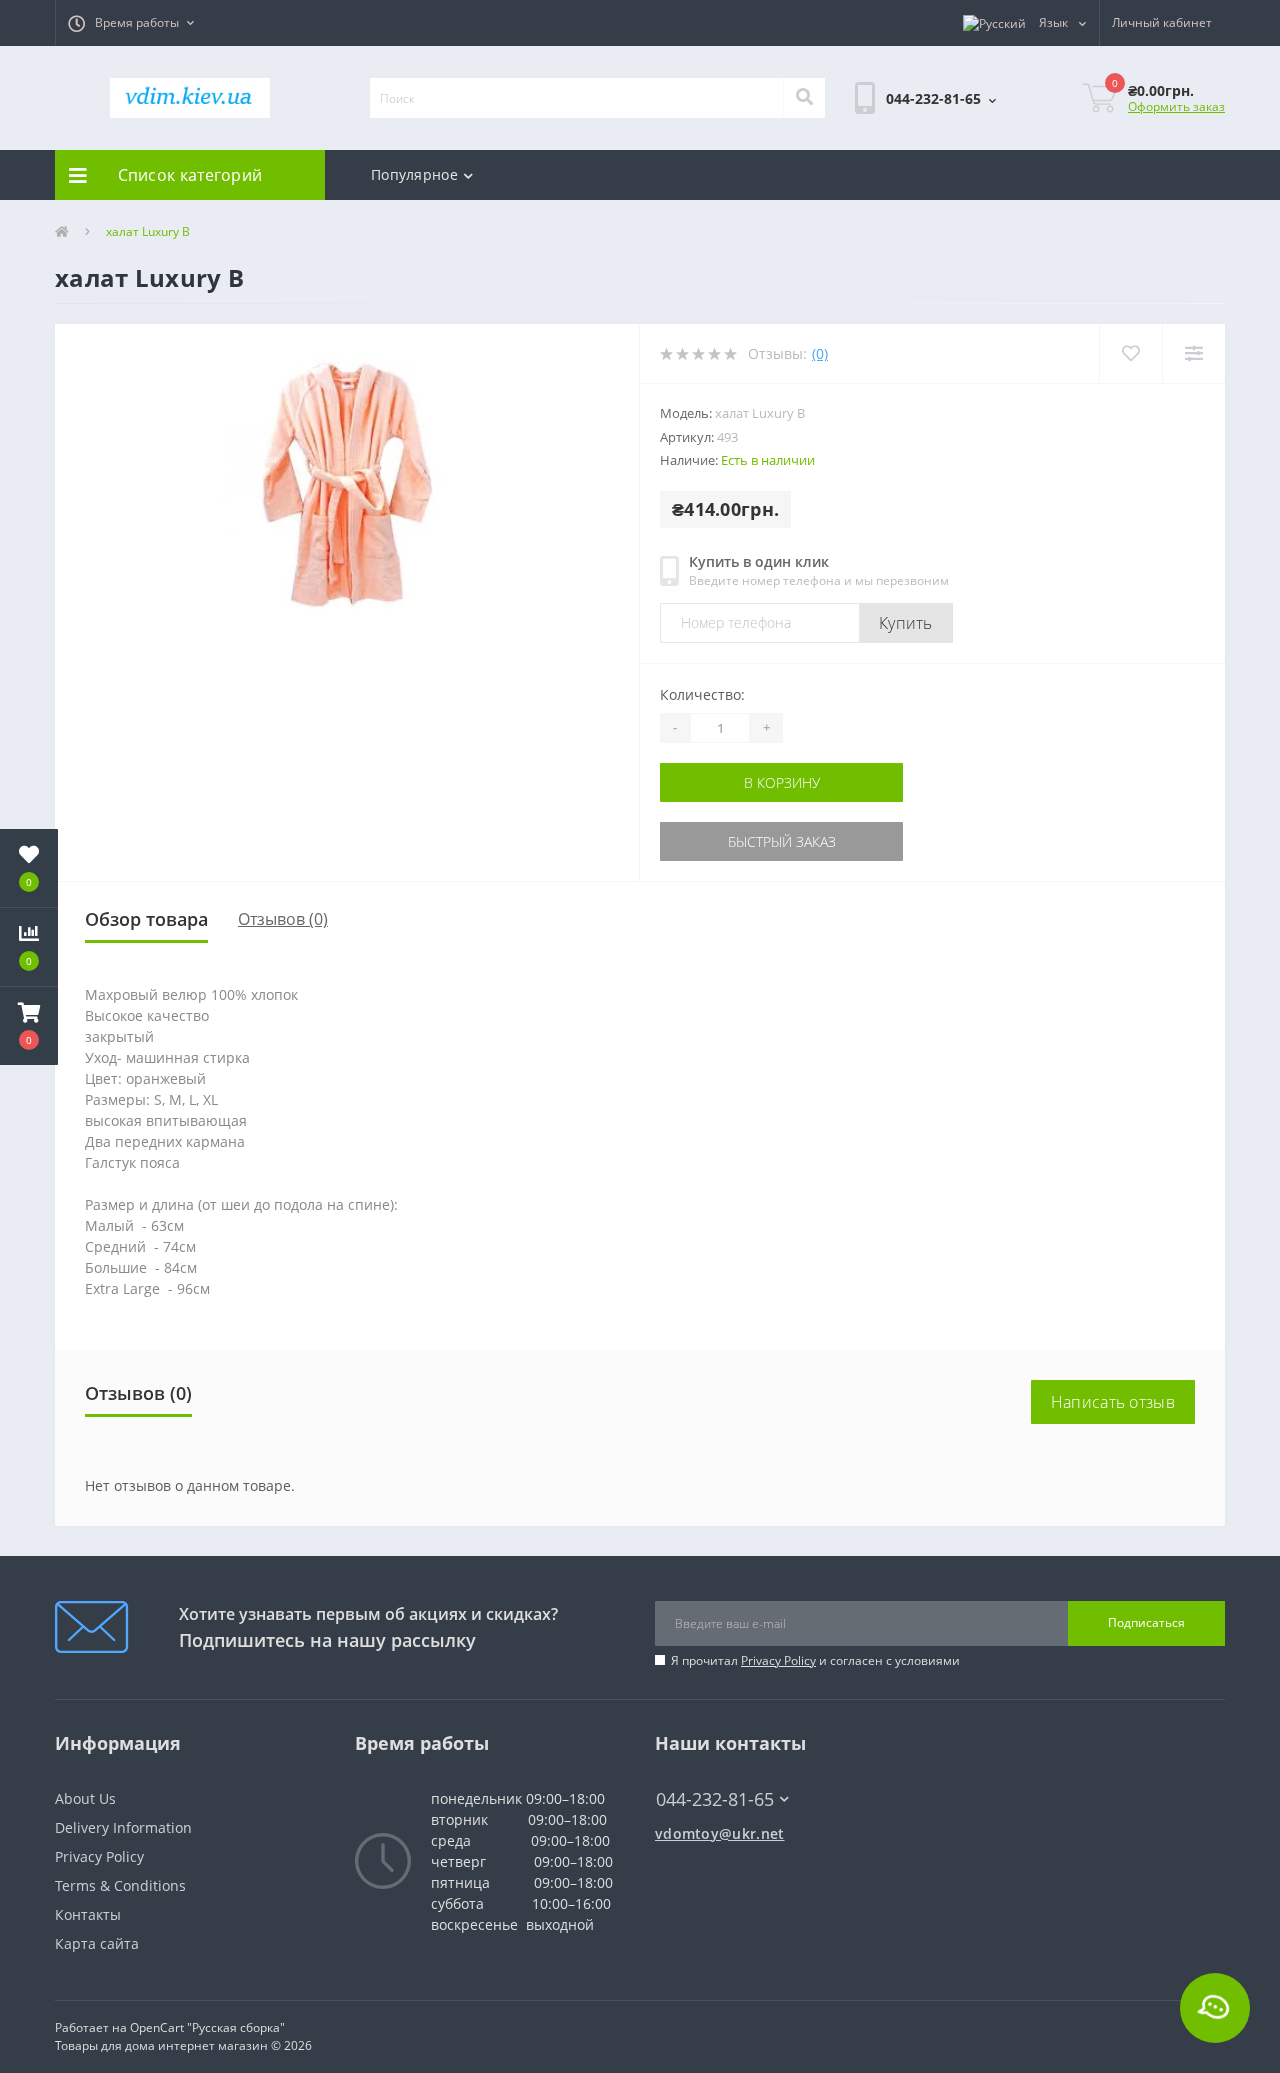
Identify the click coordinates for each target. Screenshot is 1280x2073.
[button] (131, 23)
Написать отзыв (1113, 1402)
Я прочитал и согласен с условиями (815, 1660)
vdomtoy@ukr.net (720, 1833)
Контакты (88, 1914)
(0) (820, 353)
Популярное (414, 174)
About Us (85, 1798)
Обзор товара (146, 919)
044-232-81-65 (705, 1769)
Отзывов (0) (283, 919)
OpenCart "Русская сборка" (207, 2027)
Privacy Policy (778, 1660)
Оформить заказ (1176, 106)
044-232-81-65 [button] (715, 1799)
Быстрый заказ (723, 841)
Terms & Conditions (120, 1885)
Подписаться (1146, 1622)
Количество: (702, 694)
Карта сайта (97, 1943)
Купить (906, 623)
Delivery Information (123, 1827)
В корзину (723, 782)
